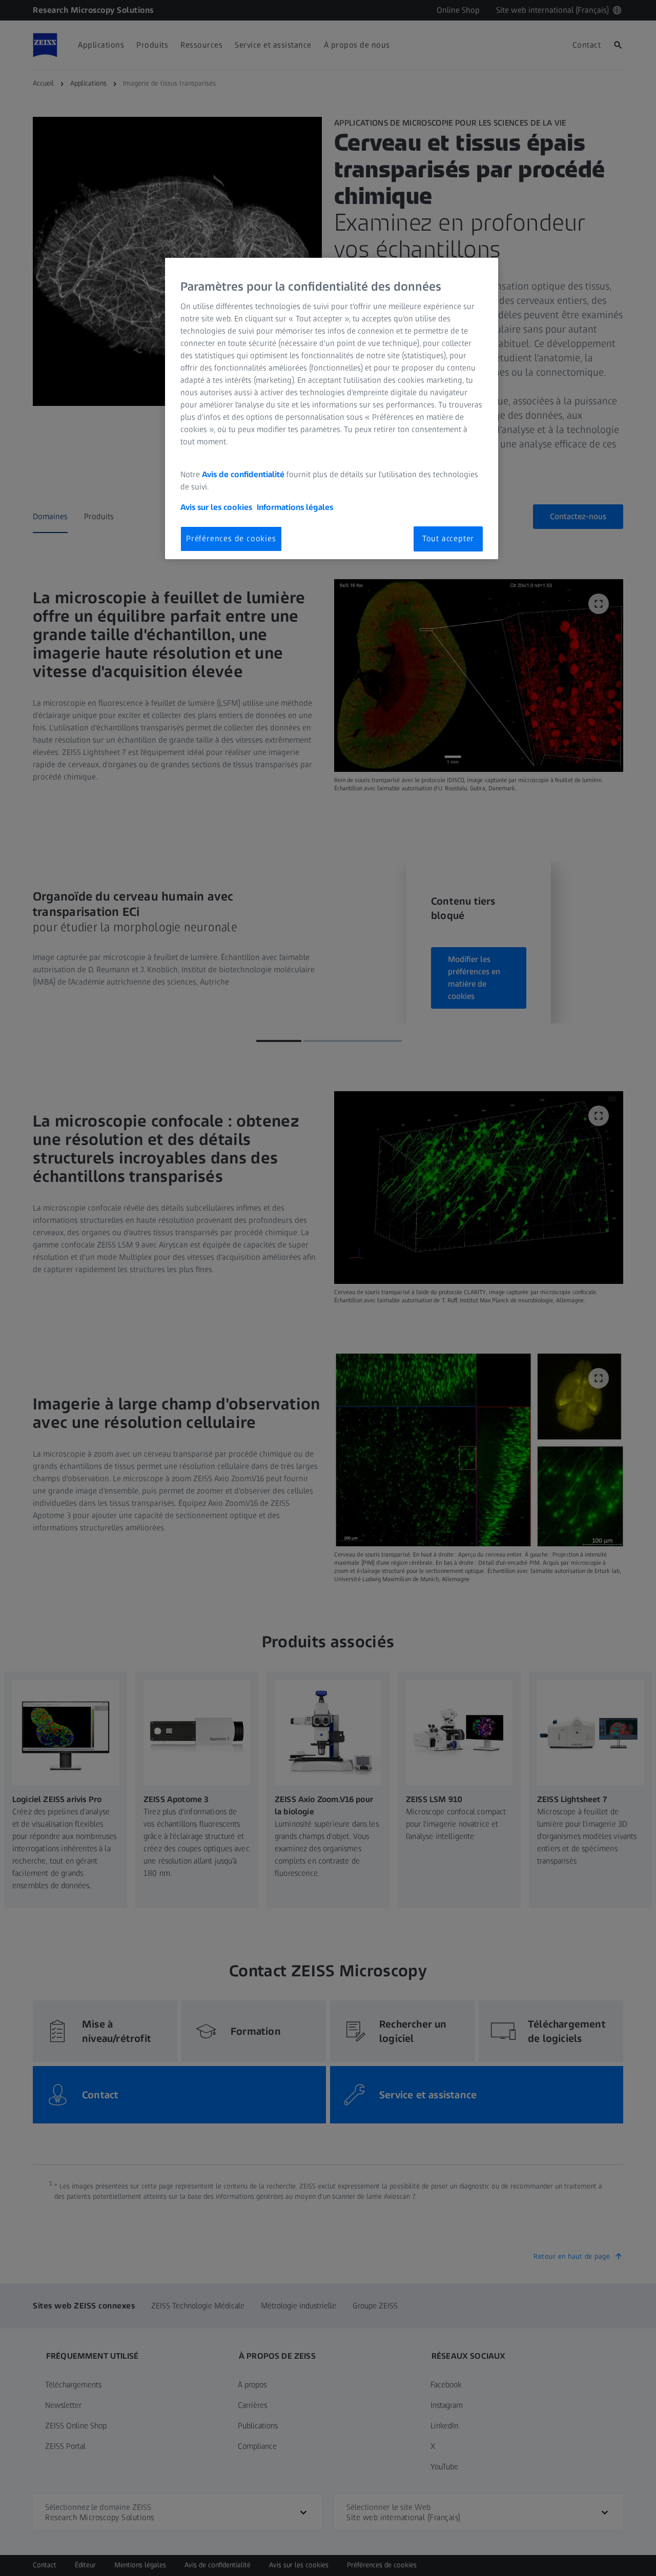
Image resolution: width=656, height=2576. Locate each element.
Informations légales (295, 507)
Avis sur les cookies (216, 507)
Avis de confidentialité (244, 474)
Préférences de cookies (231, 538)
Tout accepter (448, 538)
